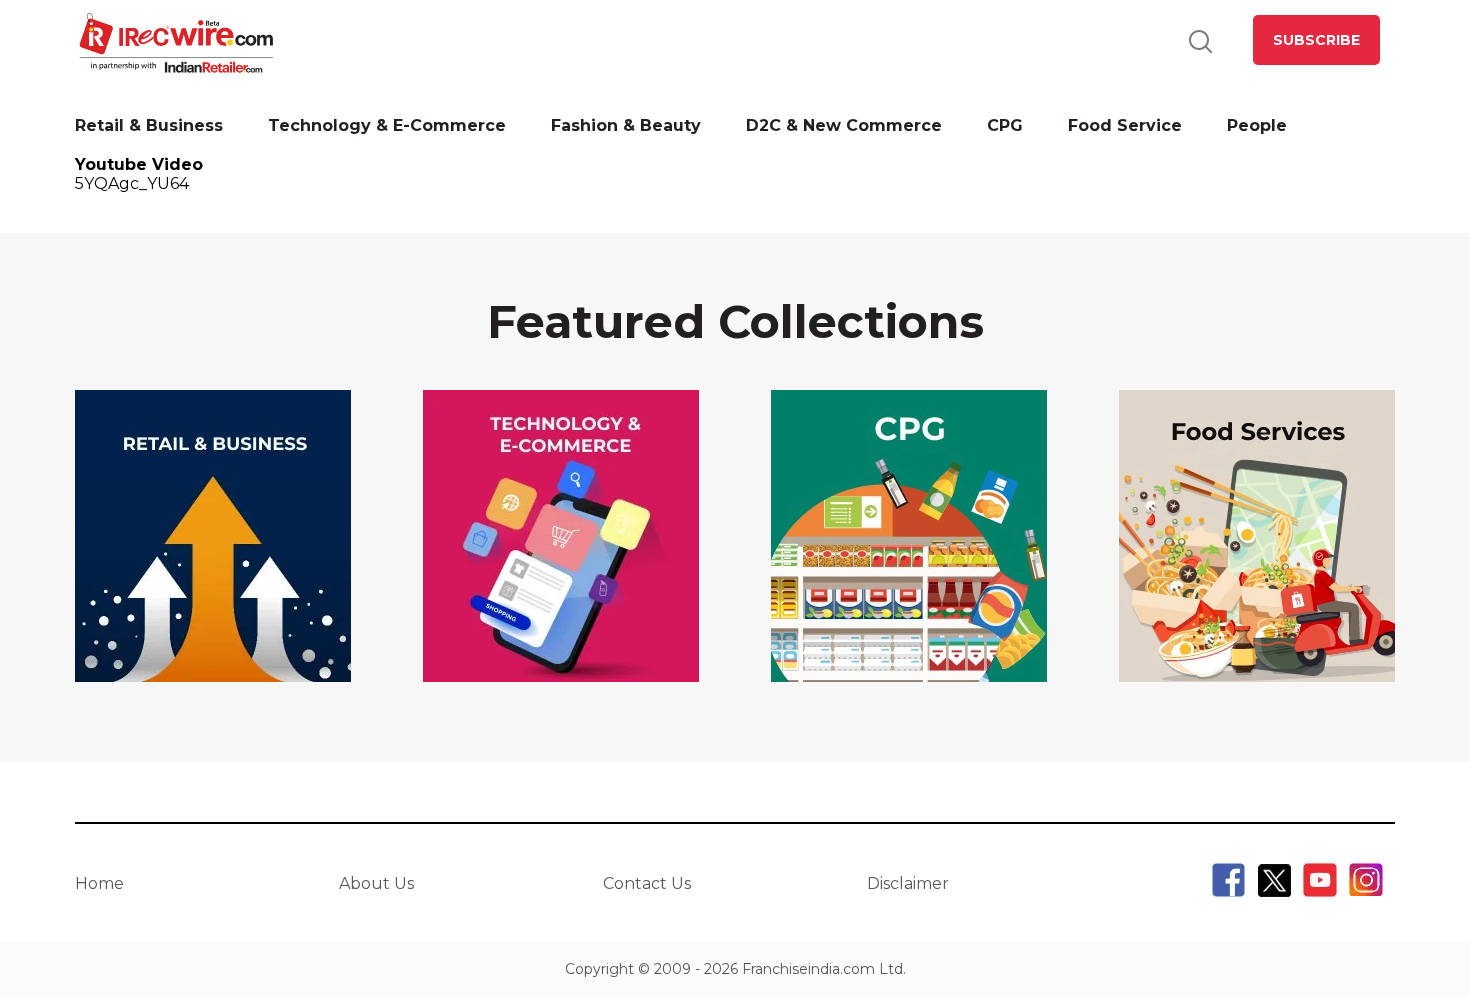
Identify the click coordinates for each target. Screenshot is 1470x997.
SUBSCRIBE (1316, 40)
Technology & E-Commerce (387, 125)
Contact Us (647, 883)
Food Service (1125, 125)
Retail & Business (149, 125)
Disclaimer (908, 883)
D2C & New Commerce (844, 125)
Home (99, 883)
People (1257, 125)
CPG (1005, 125)
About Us (376, 883)
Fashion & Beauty (626, 125)
